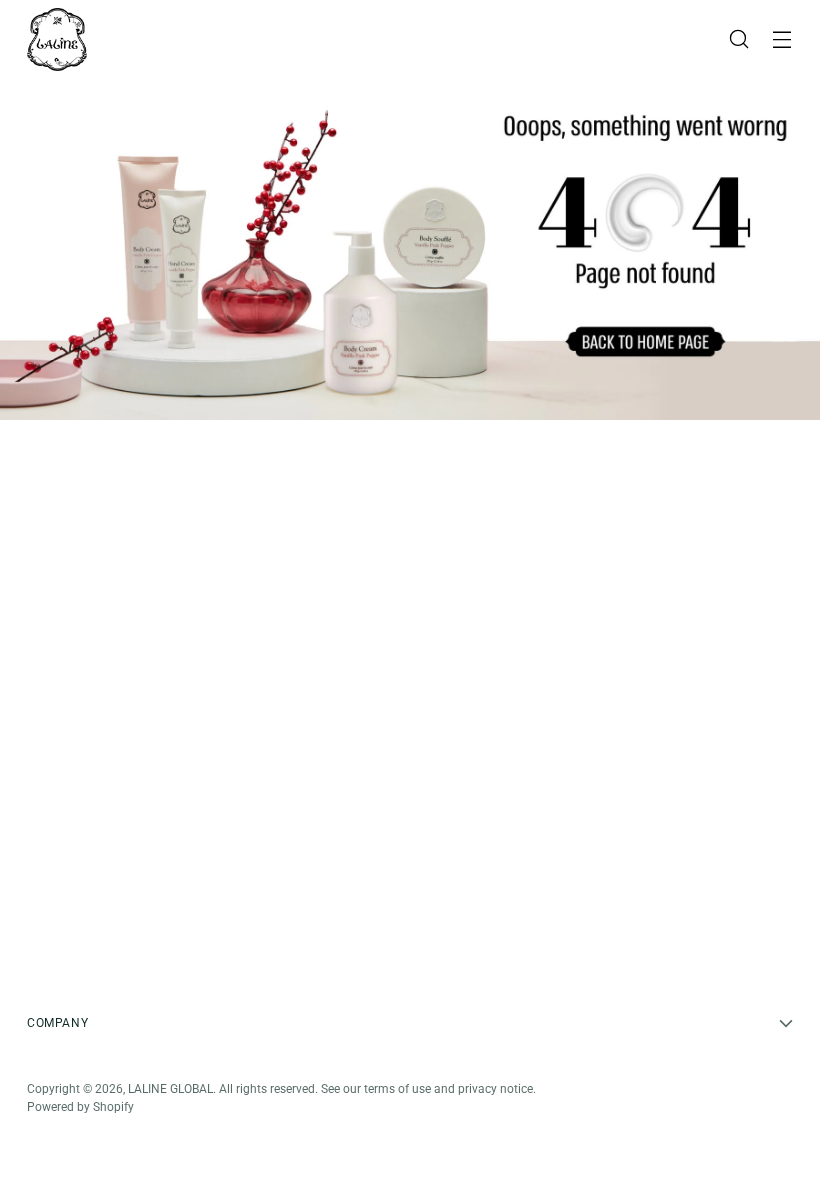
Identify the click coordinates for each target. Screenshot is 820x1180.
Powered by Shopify (80, 1107)
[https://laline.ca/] (410, 250)
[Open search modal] (739, 39)
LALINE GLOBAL (170, 1089)
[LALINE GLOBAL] (57, 39)
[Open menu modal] (782, 39)
